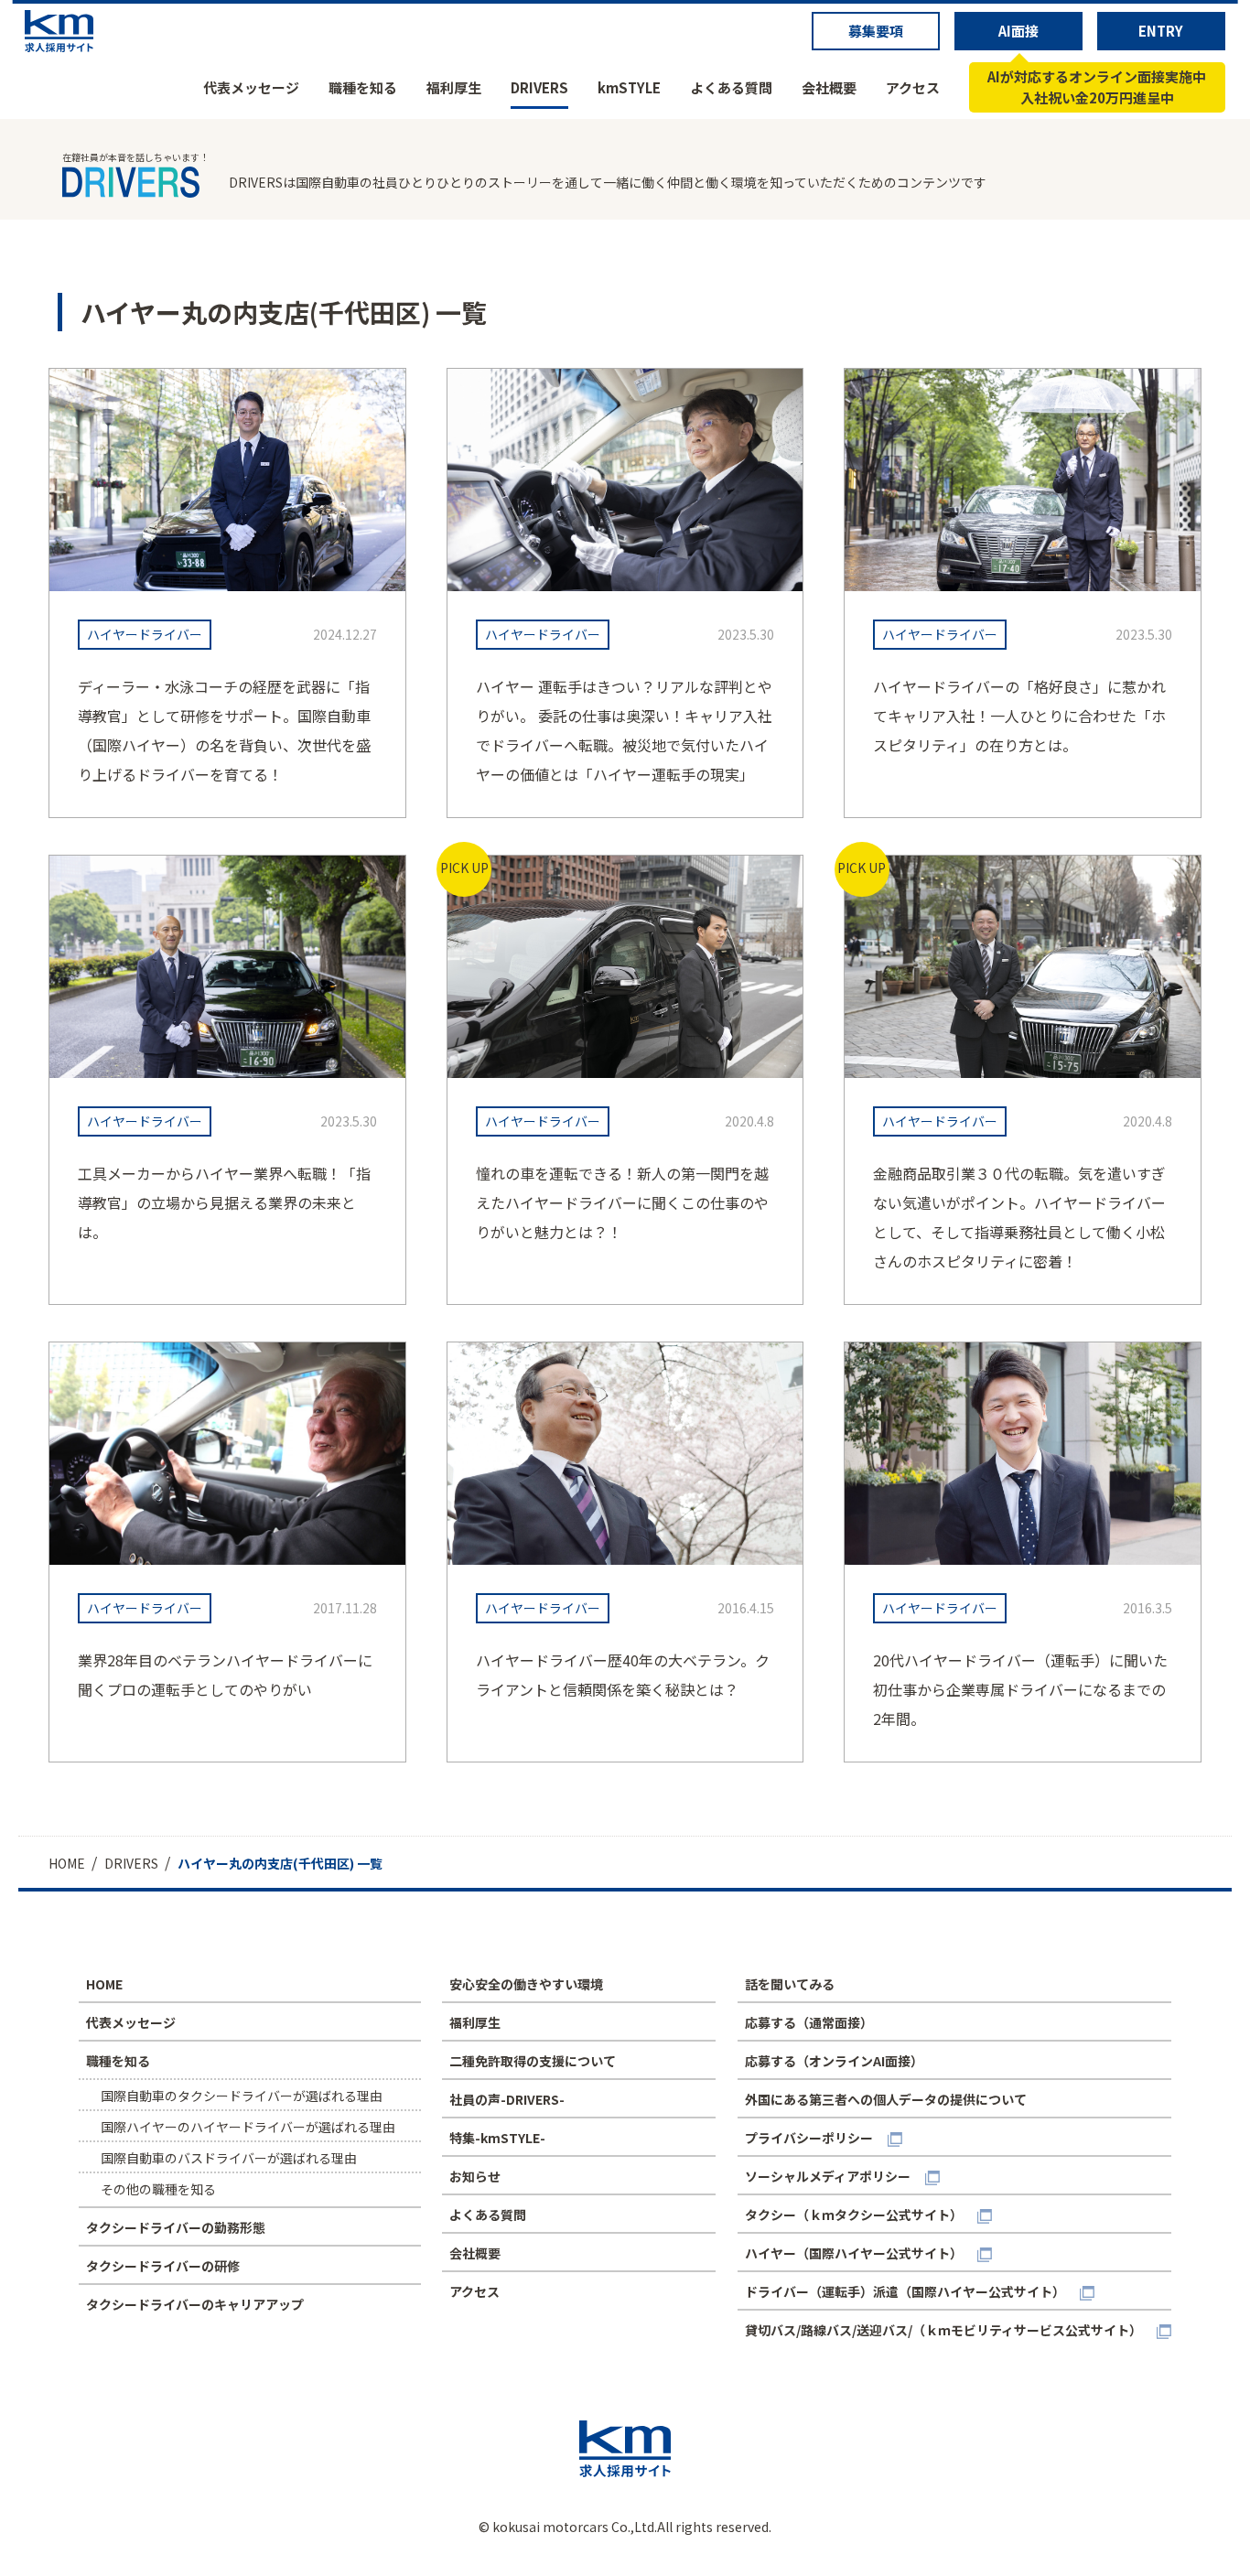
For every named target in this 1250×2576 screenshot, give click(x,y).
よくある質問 (731, 87)
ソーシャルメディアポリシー (828, 2176)
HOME (104, 1984)
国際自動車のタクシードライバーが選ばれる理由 (242, 2096)
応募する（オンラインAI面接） (834, 2061)
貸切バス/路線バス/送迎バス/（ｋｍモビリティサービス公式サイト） (943, 2330)
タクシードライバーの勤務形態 (176, 2227)
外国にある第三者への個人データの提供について (886, 2099)
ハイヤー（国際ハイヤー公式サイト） (854, 2253)
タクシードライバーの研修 (163, 2266)
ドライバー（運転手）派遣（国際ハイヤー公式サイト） (905, 2291)
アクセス (913, 87)
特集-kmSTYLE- (497, 2138)
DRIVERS (539, 87)
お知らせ (475, 2176)
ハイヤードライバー (145, 634)
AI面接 (1018, 31)
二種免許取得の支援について (533, 2061)
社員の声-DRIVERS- (507, 2099)
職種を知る (363, 87)
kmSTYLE (629, 87)
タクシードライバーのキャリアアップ (195, 2304)
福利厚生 (454, 87)
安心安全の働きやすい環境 (526, 1984)
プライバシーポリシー (809, 2138)
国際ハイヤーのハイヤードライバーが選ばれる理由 (248, 2127)
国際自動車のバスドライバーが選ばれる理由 (229, 2158)
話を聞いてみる (790, 1984)
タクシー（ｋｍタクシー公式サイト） (854, 2215)
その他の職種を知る (158, 2189)
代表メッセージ (251, 87)
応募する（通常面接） (809, 2022)
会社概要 (829, 87)
